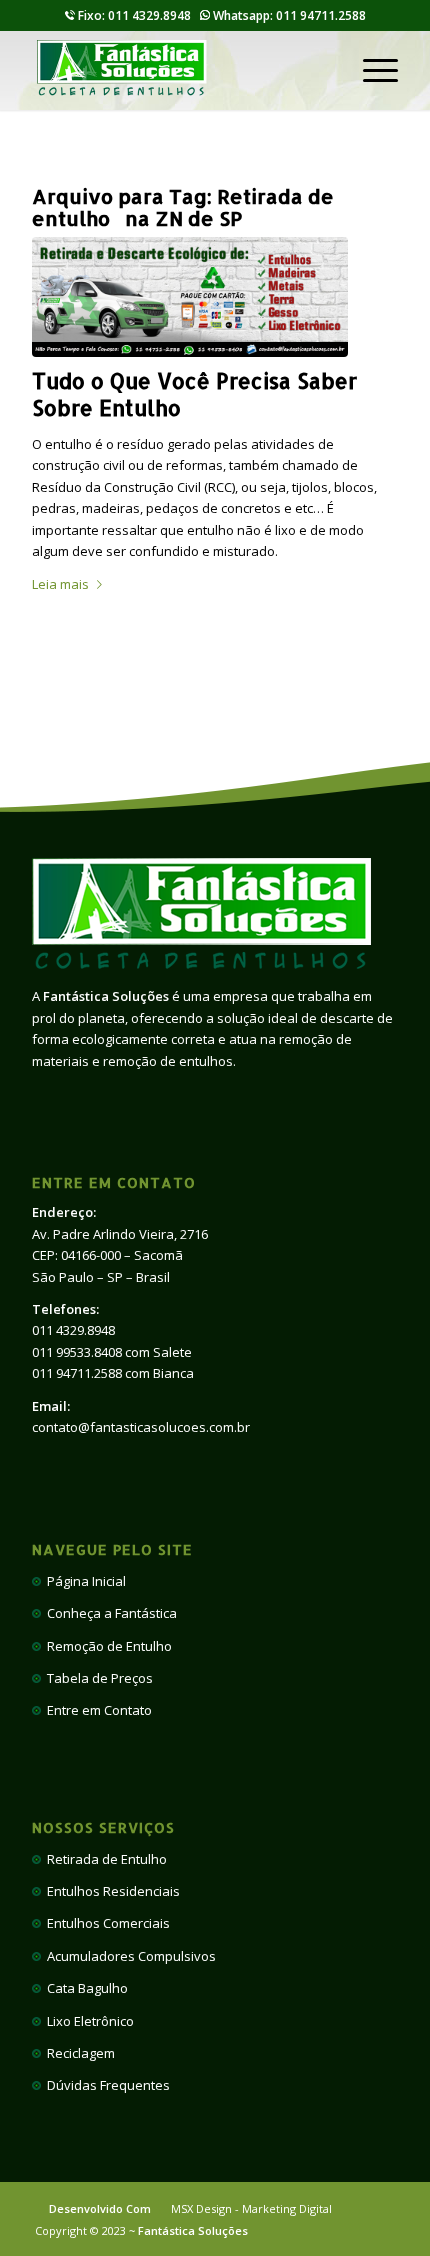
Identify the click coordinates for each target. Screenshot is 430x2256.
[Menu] (370, 70)
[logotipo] (178, 70)
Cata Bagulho (84, 1988)
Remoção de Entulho (106, 1646)
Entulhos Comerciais (105, 1923)
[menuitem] (370, 70)
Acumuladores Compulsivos (128, 1956)
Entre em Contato (96, 1710)
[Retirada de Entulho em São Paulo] (190, 297)
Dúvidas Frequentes (105, 2085)
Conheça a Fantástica (109, 1613)
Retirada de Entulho (104, 1859)
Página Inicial (83, 1581)
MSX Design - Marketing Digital (251, 2208)
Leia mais (60, 584)
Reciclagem (78, 2053)
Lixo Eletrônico (87, 2021)
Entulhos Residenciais (110, 1891)
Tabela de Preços (97, 1678)
